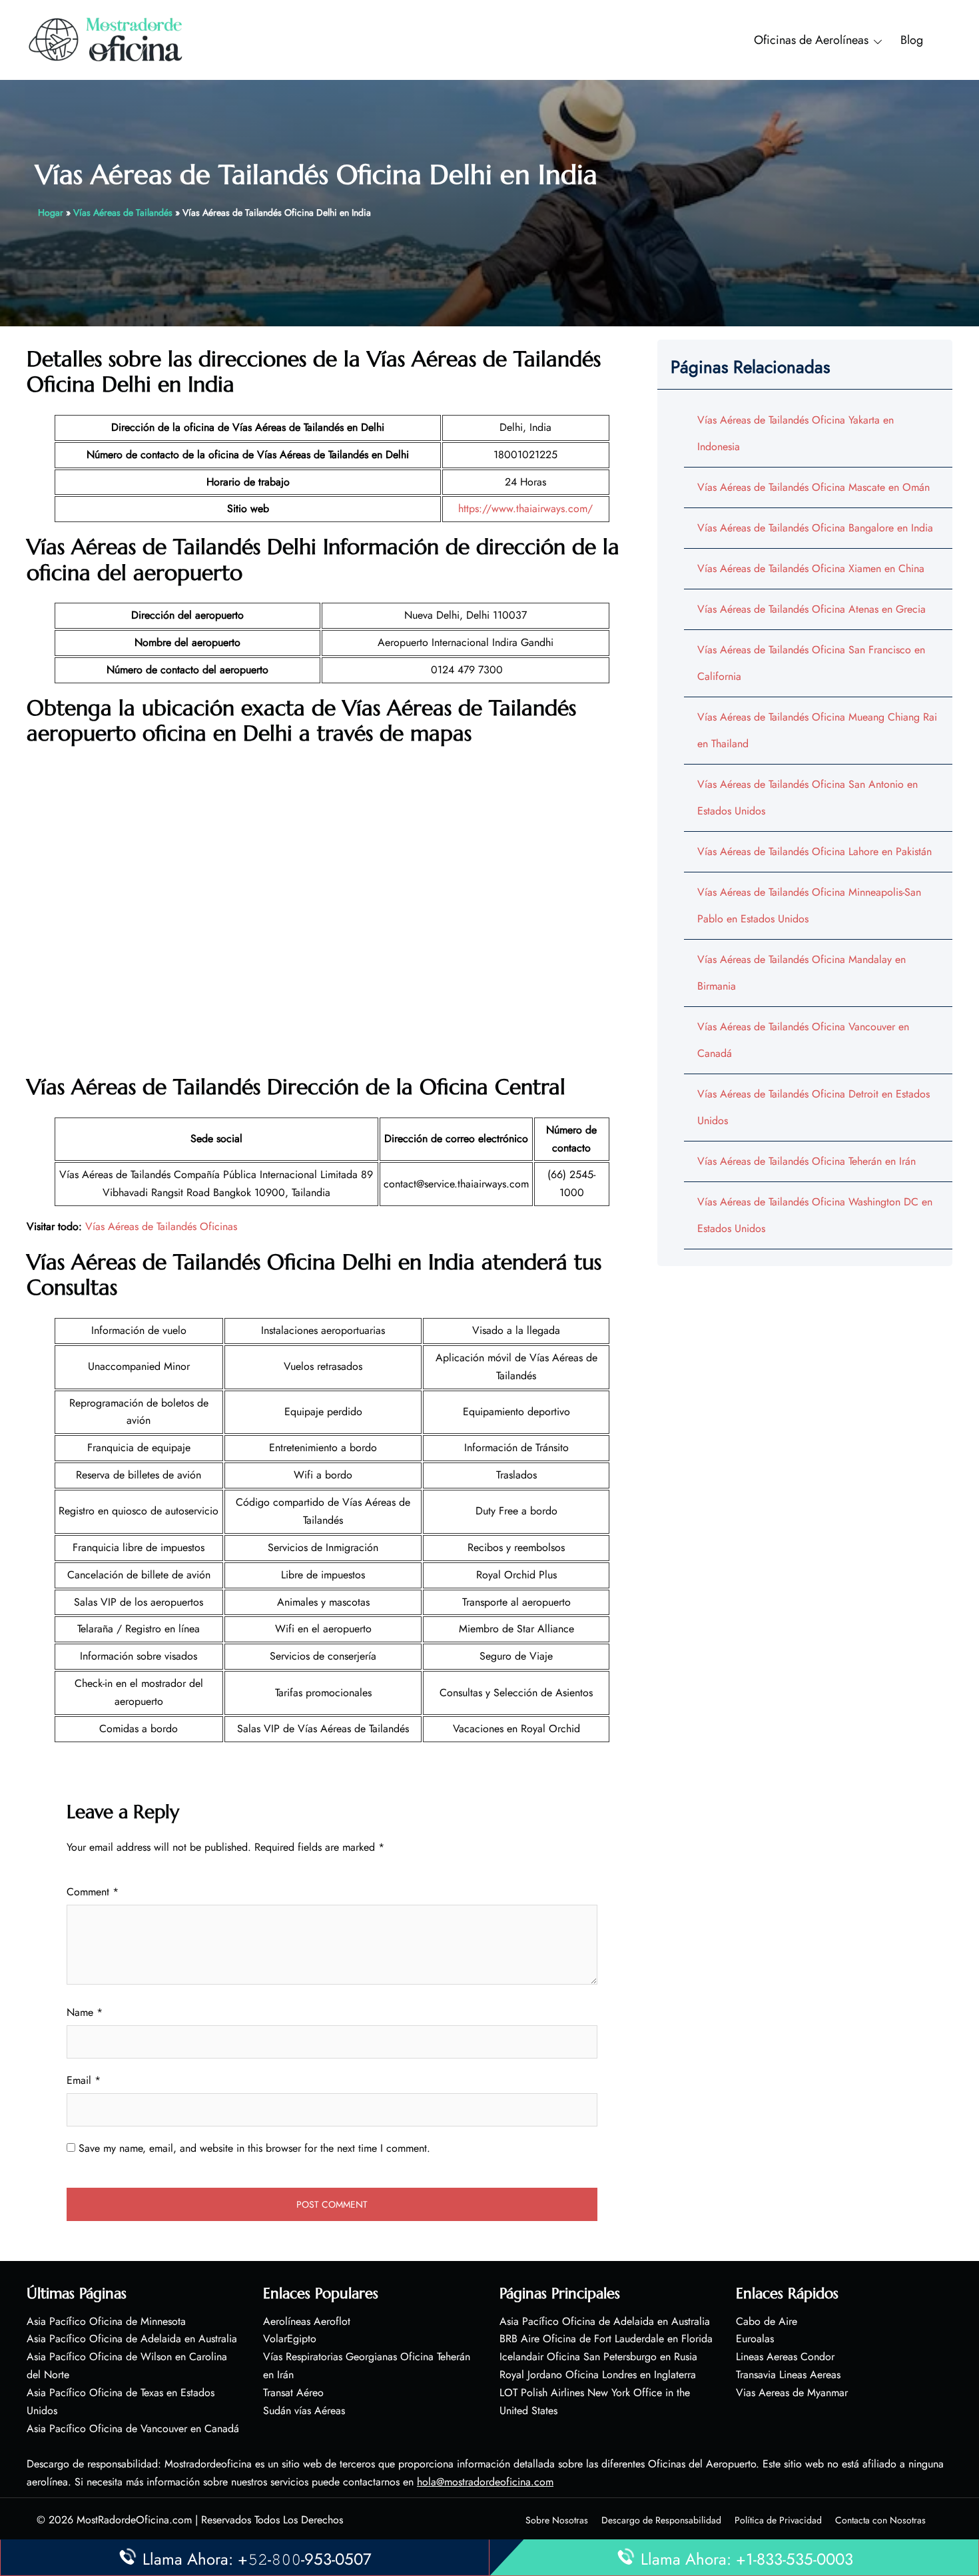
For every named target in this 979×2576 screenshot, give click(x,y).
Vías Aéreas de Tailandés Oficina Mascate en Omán (814, 487)
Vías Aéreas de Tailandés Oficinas (161, 1226)
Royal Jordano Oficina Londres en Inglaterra (598, 2375)
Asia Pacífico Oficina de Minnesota (106, 2321)
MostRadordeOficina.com (134, 2520)
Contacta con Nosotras (880, 2520)
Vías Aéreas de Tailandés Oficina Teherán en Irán (807, 1161)
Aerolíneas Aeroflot (307, 2321)
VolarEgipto (290, 2339)
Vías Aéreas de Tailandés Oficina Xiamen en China (811, 568)
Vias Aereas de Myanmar (792, 2393)
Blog (912, 40)
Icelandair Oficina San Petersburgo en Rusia (598, 2357)
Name (85, 2012)
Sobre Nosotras (557, 2520)
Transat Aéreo (293, 2393)
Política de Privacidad (778, 2520)
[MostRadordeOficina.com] (106, 39)
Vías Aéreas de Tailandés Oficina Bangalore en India (815, 528)
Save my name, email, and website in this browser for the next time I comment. (254, 2148)
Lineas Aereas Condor (785, 2357)
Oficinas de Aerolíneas (811, 40)
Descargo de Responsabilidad (661, 2520)
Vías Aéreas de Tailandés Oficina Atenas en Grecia (812, 609)
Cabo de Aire (767, 2321)
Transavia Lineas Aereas (788, 2375)
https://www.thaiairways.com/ (525, 508)
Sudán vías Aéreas (304, 2411)
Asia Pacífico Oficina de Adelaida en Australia (132, 2339)
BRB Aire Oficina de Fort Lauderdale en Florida (606, 2339)
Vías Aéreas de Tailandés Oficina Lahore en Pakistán (815, 851)
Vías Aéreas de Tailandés (123, 212)
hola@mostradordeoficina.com (485, 2482)
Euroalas (755, 2339)
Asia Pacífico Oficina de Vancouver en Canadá (133, 2428)
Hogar (51, 212)
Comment (93, 1892)
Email (84, 2080)
